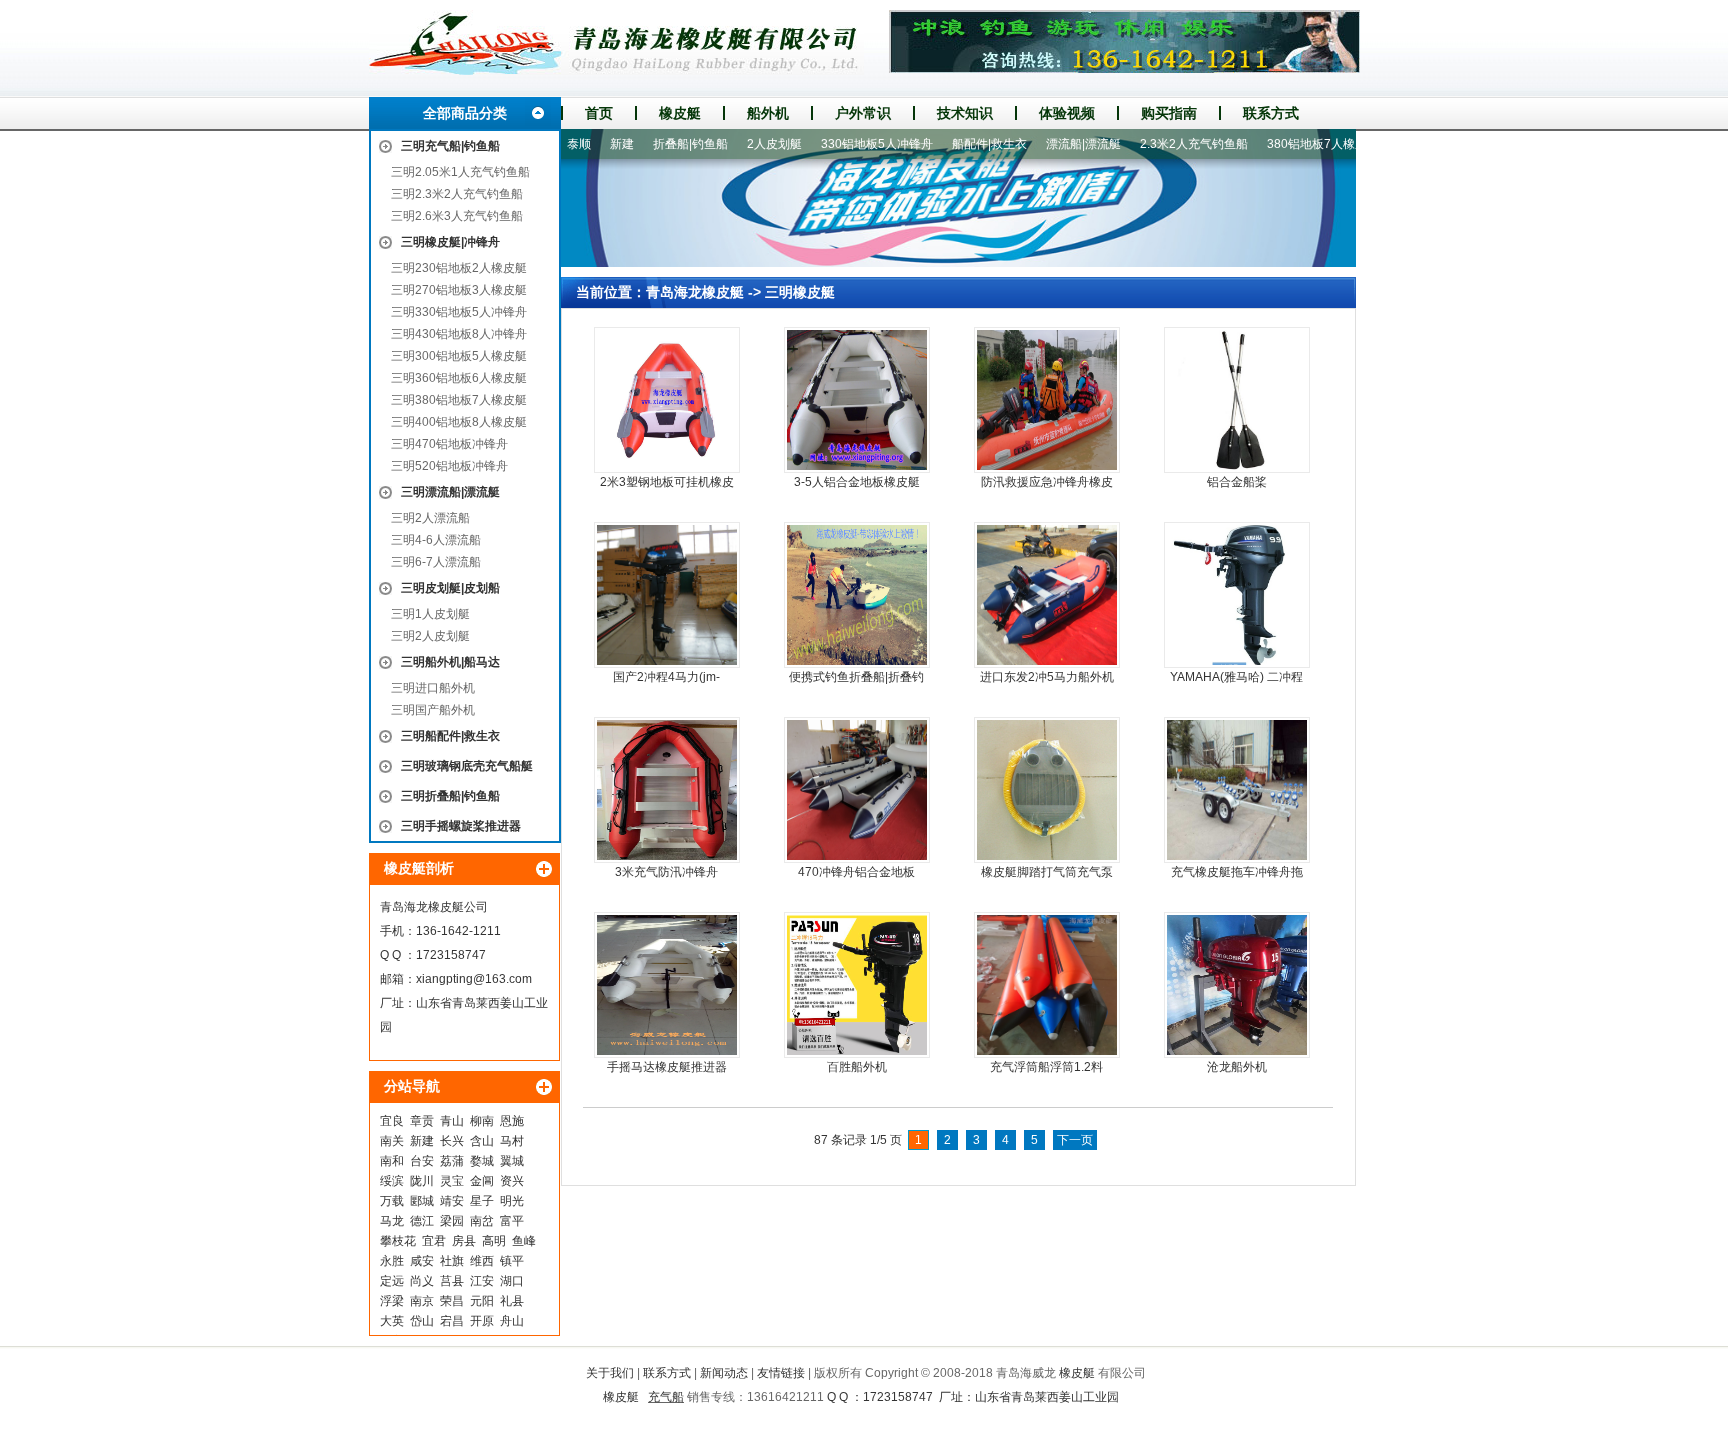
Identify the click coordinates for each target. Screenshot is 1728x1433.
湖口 (512, 1281)
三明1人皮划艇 (430, 614)
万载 (392, 1201)
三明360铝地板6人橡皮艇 (459, 378)
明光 (512, 1201)
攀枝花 (398, 1241)
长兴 (452, 1141)
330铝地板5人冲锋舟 (839, 144)
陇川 (422, 1181)
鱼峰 (524, 1241)
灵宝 (452, 1181)
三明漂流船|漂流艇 (450, 492)
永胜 (392, 1261)
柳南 (482, 1121)
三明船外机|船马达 (450, 662)
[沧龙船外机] (1237, 985)
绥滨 (392, 1181)
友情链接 (781, 1373)
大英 (392, 1321)
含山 (482, 1141)
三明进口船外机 (433, 688)
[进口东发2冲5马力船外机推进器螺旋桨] (1047, 595)
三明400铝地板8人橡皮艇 (459, 422)
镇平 (512, 1261)
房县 (464, 1241)
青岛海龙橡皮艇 (695, 292)
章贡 (422, 1121)
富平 (512, 1221)
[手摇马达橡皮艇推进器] (667, 985)
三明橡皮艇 (800, 292)
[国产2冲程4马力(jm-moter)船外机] (667, 595)
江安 (482, 1281)
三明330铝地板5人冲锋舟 (459, 312)
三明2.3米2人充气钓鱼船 (457, 194)
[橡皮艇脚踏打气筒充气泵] (1047, 790)
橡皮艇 (680, 113)
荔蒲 (452, 1161)
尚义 (422, 1281)
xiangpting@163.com (474, 979)
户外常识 (863, 113)
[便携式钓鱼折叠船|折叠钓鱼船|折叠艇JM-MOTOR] (857, 595)
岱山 (422, 1321)
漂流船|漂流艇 (1045, 144)
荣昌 (452, 1301)
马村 (512, 1141)
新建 (422, 1141)
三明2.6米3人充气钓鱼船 (457, 216)
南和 (392, 1161)
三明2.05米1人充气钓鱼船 (460, 172)
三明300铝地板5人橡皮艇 (459, 356)
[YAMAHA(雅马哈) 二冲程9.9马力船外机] (1237, 595)
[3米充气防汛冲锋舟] (667, 790)
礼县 (512, 1301)
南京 (422, 1301)
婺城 (482, 1161)
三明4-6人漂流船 (436, 540)
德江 (422, 1221)
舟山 (512, 1321)
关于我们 (610, 1373)
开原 (482, 1321)
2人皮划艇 (736, 144)
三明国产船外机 (433, 710)
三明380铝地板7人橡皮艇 (459, 400)
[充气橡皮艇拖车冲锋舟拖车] (1237, 790)
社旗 (452, 1261)
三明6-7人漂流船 (436, 562)
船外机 (768, 113)
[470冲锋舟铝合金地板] (857, 790)
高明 (494, 1241)
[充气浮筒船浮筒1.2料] (1047, 985)
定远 (392, 1281)
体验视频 (1067, 113)
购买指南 (1169, 113)
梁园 (452, 1221)
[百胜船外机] (857, 985)
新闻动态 (724, 1373)
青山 (452, 1121)
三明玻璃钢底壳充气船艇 (467, 766)
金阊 (482, 1181)
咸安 (422, 1261)
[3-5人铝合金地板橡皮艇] (857, 400)
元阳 (482, 1301)
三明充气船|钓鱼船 (450, 146)
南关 (392, 1141)
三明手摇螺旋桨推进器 (461, 826)
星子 (482, 1201)
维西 (482, 1261)
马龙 (392, 1221)
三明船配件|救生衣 (450, 736)
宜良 (392, 1121)
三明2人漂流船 (430, 518)
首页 (599, 113)
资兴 (512, 1181)
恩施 (512, 1121)
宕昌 (452, 1321)
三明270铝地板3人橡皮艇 (459, 290)
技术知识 (965, 113)
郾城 (422, 1201)
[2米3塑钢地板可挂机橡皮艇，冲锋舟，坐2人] (667, 400)
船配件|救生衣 (951, 144)
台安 (422, 1161)
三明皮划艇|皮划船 (450, 588)
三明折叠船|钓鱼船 (450, 796)
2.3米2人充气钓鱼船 (1156, 144)
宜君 (434, 1241)
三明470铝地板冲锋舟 (449, 444)
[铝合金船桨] (1237, 400)
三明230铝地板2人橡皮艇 (459, 268)
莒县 (452, 1281)
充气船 (666, 1397)
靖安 (452, 1201)
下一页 (1075, 1140)
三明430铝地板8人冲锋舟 (459, 334)
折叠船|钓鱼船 (652, 144)
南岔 (482, 1221)
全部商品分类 (465, 113)
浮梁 (392, 1301)
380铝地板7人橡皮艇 (1285, 144)
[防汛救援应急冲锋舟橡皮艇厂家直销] (1047, 400)
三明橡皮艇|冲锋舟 (450, 242)
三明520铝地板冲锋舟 (449, 466)
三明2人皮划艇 (430, 636)
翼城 (512, 1161)
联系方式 (1271, 113)
